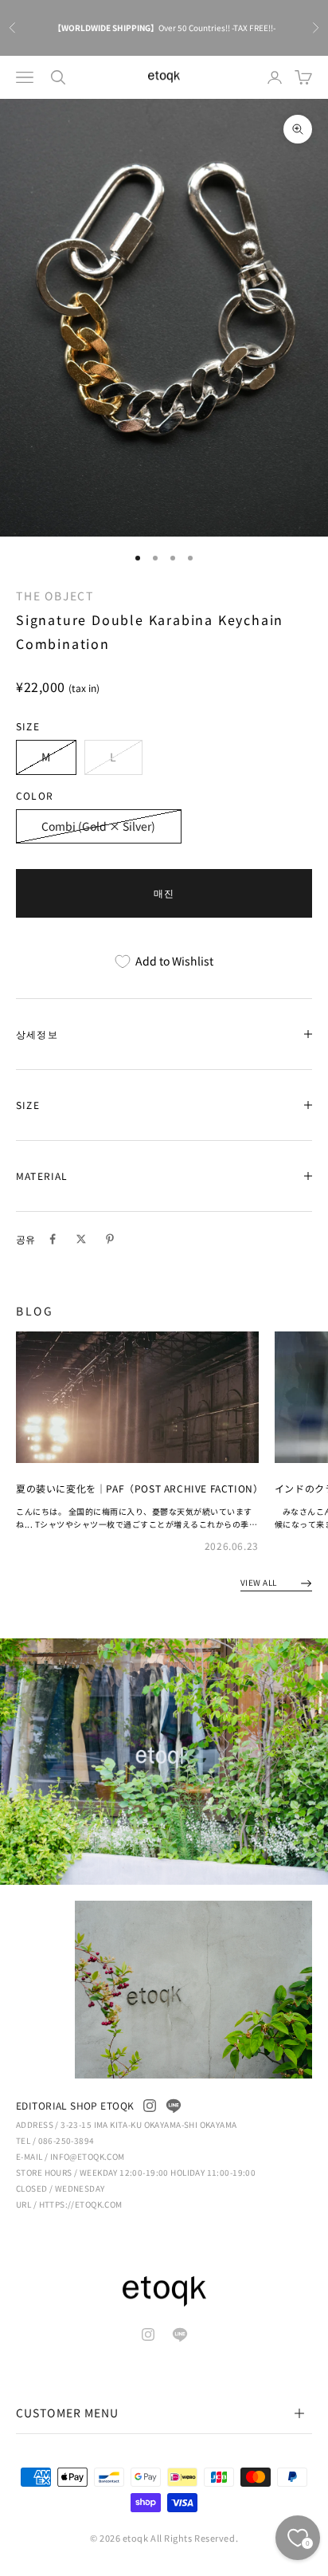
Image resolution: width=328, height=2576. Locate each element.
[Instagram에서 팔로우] (150, 2106)
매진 (164, 893)
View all (260, 1582)
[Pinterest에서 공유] (110, 1239)
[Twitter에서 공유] (81, 1239)
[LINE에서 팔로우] (174, 2106)
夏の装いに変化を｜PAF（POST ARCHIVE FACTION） (139, 1488)
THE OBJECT (55, 596)
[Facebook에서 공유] (53, 1239)
